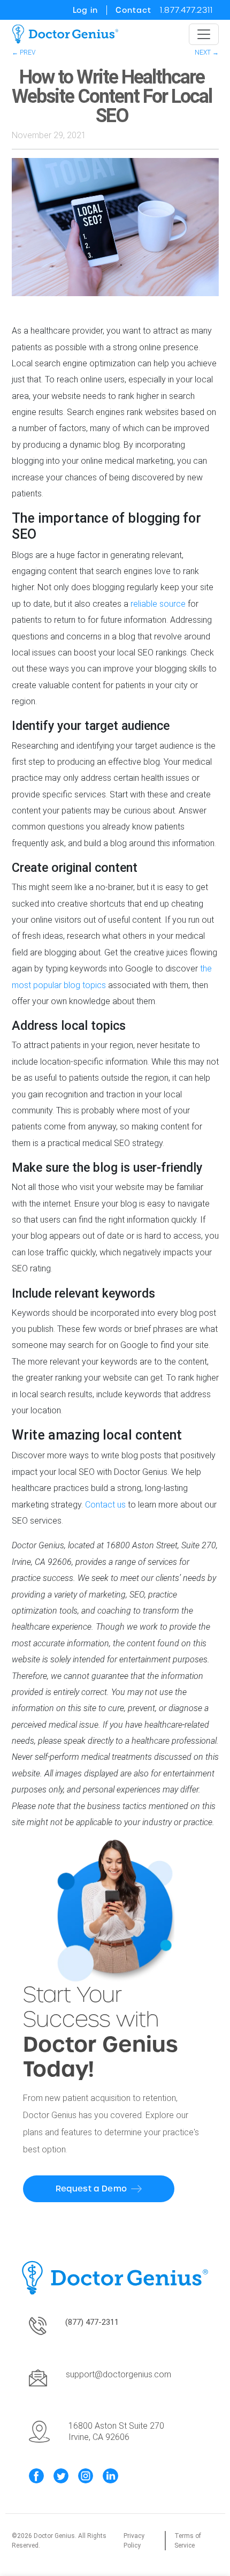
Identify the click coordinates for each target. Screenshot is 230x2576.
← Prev (24, 52)
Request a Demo (91, 2189)
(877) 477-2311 (92, 2322)
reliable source (158, 604)
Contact (133, 10)
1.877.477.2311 (186, 10)
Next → (207, 52)
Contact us (105, 1505)
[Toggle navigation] (204, 34)
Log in (85, 10)
